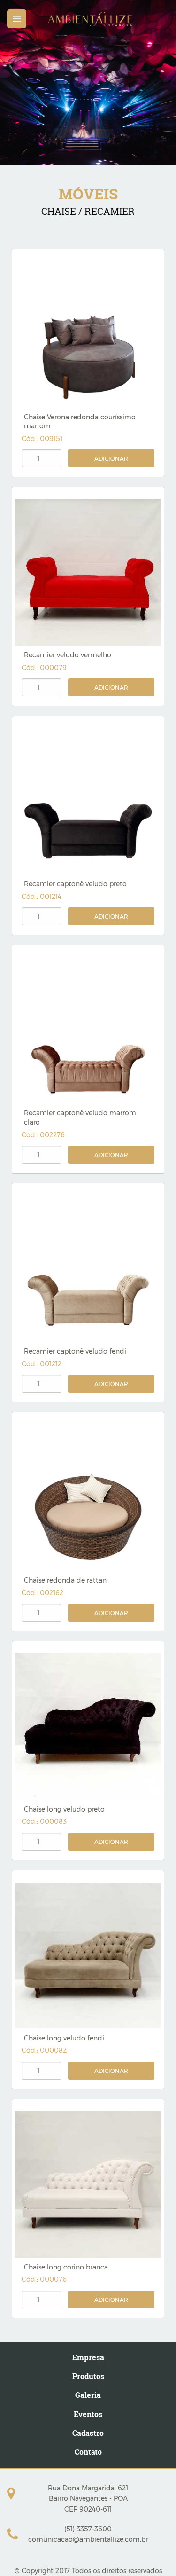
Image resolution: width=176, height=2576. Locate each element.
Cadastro (88, 2433)
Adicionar (111, 459)
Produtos (88, 2376)
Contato (88, 2452)
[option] (88, 82)
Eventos (88, 2414)
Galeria (88, 2395)
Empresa (88, 2357)
